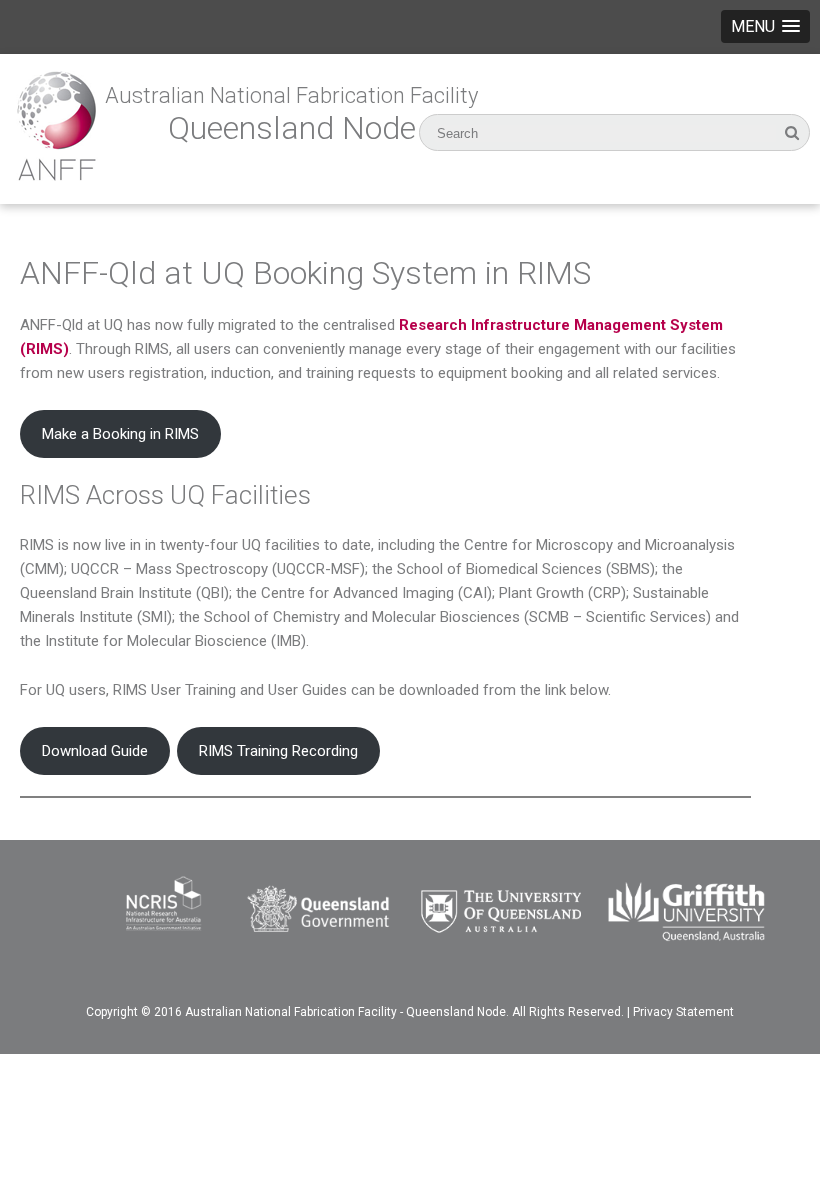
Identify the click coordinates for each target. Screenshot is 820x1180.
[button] (765, 26)
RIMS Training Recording (278, 751)
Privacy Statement (683, 1012)
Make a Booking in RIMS (120, 434)
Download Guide (95, 751)
